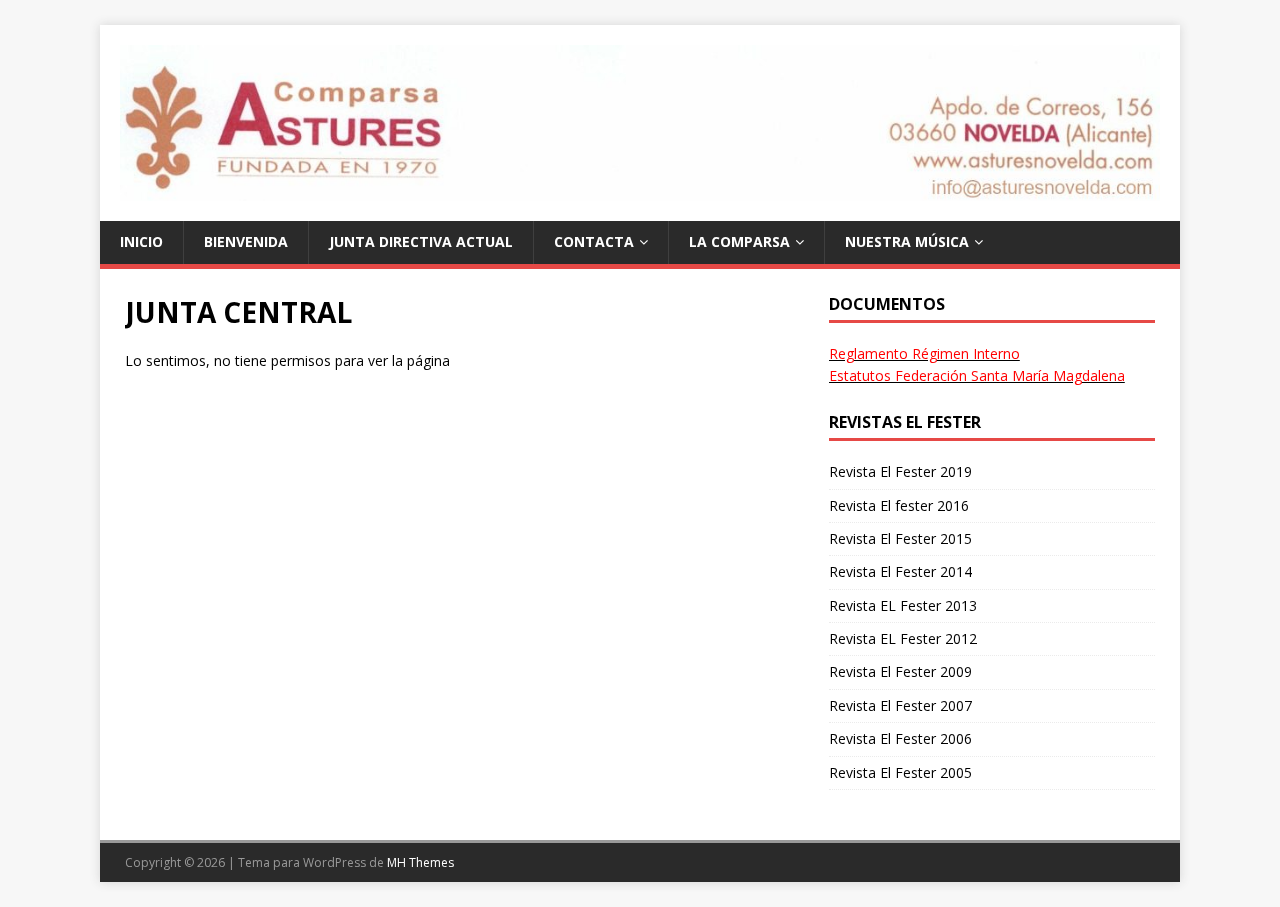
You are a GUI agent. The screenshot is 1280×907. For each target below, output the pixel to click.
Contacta (594, 241)
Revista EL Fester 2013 (903, 605)
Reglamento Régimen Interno (924, 353)
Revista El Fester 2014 (900, 571)
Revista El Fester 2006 (900, 738)
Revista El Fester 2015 (900, 538)
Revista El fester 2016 (899, 505)
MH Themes (420, 862)
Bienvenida (246, 241)
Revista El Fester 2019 (900, 471)
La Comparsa (739, 241)
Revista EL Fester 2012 (903, 638)
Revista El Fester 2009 (900, 671)
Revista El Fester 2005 (900, 772)
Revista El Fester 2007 (900, 705)
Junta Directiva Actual (421, 241)
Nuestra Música (907, 241)
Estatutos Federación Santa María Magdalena (977, 375)
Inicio (141, 241)
